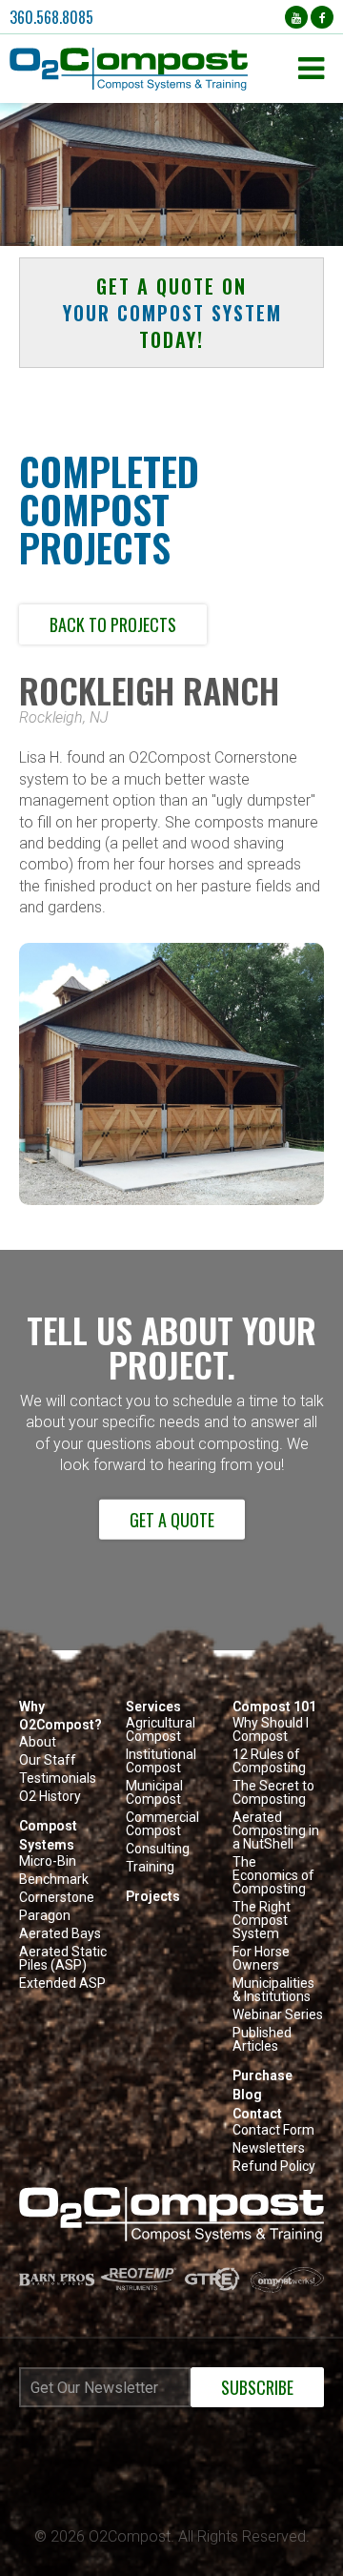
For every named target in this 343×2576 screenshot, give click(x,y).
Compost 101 (274, 1707)
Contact (257, 2114)
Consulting (158, 1849)
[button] (149, 69)
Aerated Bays (60, 1934)
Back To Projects (113, 624)
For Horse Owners (261, 1959)
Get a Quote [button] (172, 1520)
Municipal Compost (154, 1793)
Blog (247, 2095)
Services (153, 1707)
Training (150, 1867)
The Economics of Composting (273, 1876)
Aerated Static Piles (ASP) (63, 1959)
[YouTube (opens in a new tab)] (296, 17)
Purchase (262, 2075)
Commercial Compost (162, 1824)
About (38, 1742)
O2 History (50, 1797)
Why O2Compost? (61, 1716)
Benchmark (54, 1880)
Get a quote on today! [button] (172, 313)
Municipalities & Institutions (273, 1990)
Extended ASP (62, 1983)
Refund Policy (274, 2167)
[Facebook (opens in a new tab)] (322, 17)
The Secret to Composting (273, 1793)
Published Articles (262, 2040)
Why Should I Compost (271, 1730)
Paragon (45, 1916)
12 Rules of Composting (269, 1761)
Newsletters (269, 2148)
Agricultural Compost (161, 1730)
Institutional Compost (161, 1761)
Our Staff (48, 1760)
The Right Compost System (262, 1921)
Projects (153, 1896)
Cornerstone (57, 1898)
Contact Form (273, 2130)
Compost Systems (48, 1835)
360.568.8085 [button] (51, 17)
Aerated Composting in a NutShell (276, 1831)
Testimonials (58, 1779)
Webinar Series (278, 2015)
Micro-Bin (48, 1861)
